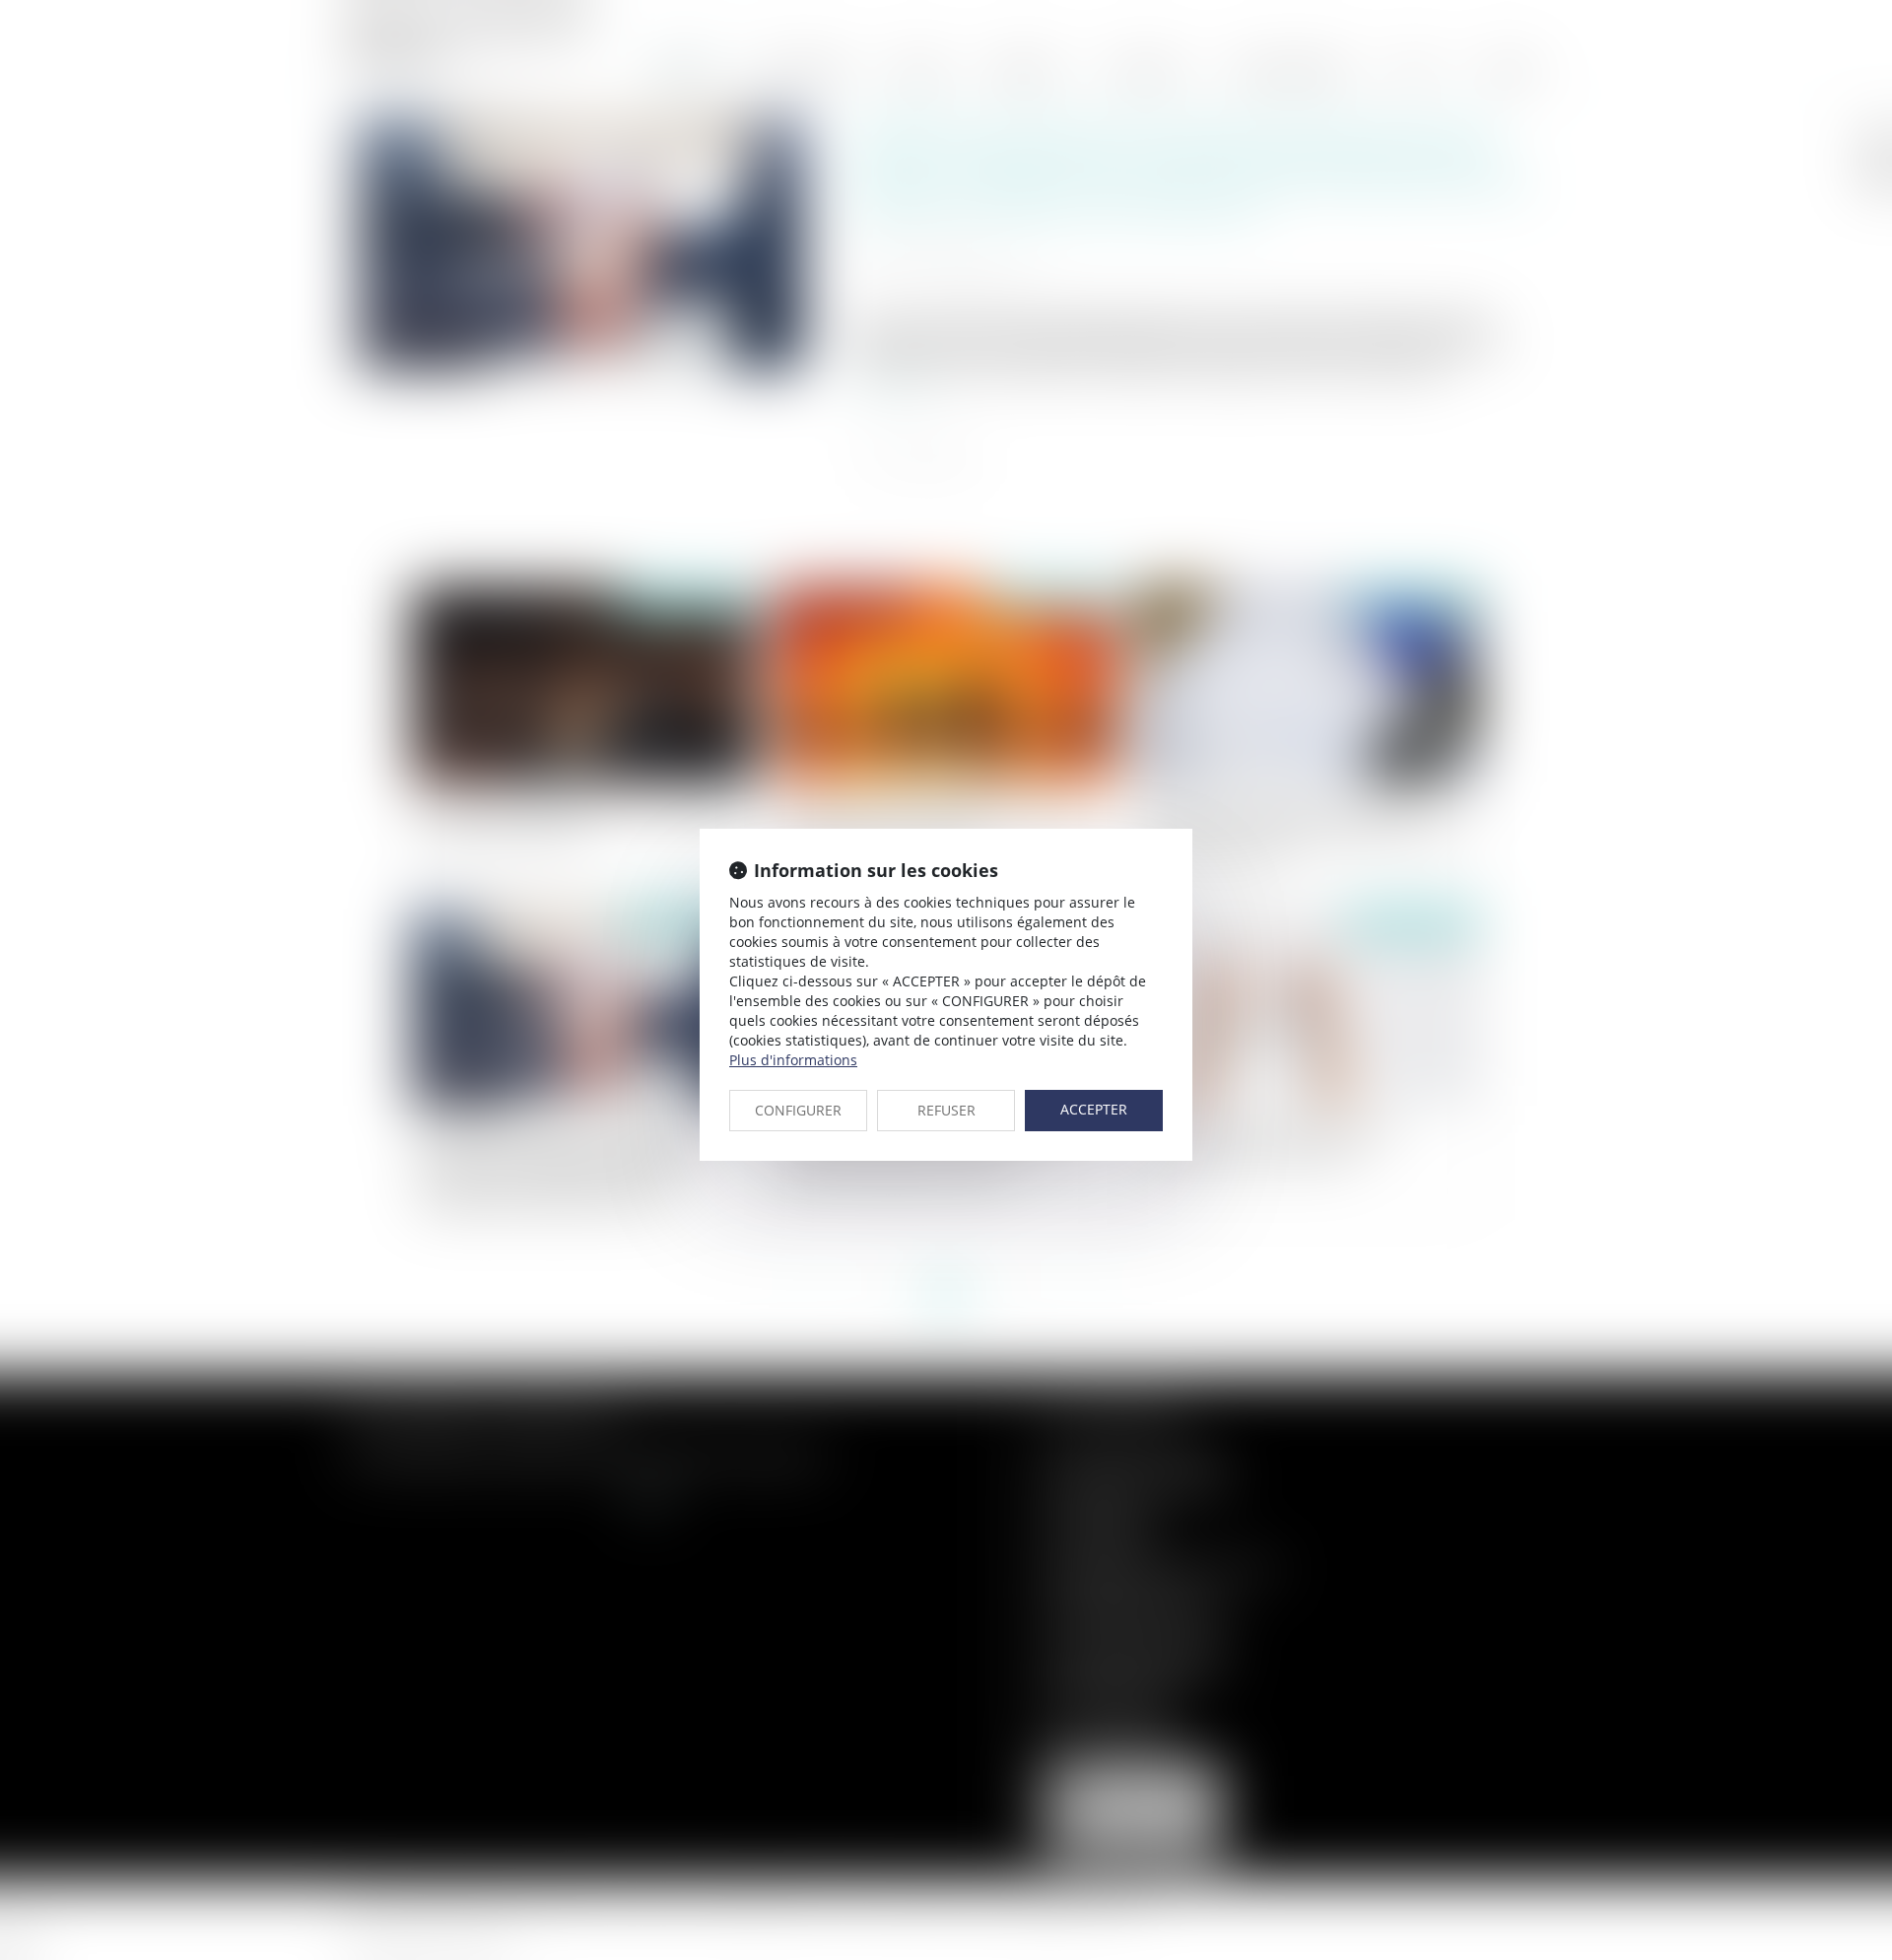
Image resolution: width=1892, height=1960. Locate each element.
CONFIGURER (798, 1110)
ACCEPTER (1094, 1109)
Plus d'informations (793, 1060)
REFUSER (946, 1110)
